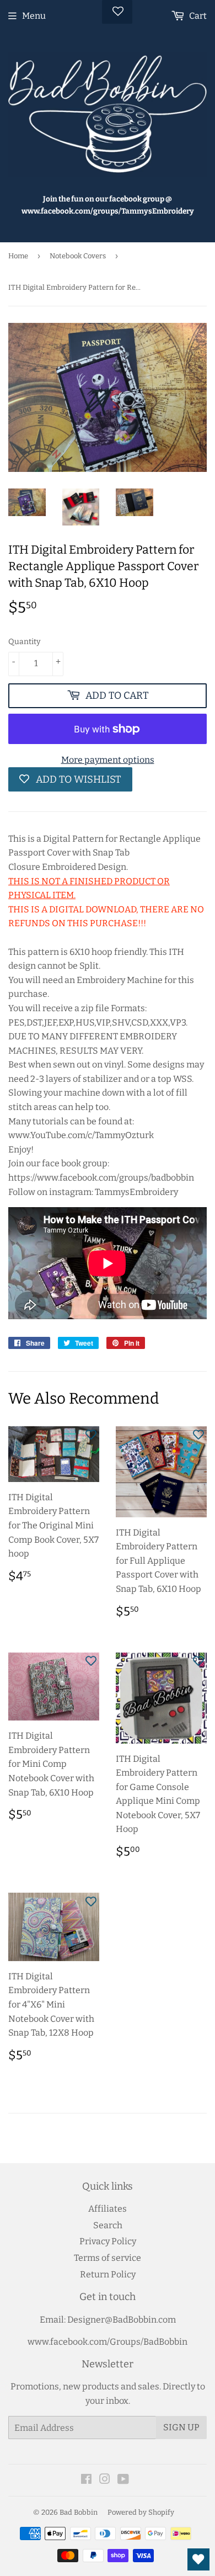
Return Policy (108, 2274)
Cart (197, 16)
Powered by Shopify (141, 2512)
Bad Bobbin (79, 2512)
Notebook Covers (78, 256)
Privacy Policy (108, 2241)
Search (108, 2225)
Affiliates (108, 2209)
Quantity (24, 642)
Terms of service (108, 2258)
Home (18, 256)
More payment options (108, 760)
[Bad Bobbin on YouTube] (123, 2480)
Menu (34, 16)
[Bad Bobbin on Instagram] (105, 2480)
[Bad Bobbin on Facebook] (86, 2480)
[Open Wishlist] (198, 2559)
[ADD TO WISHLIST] (91, 1435)
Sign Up (181, 2427)
